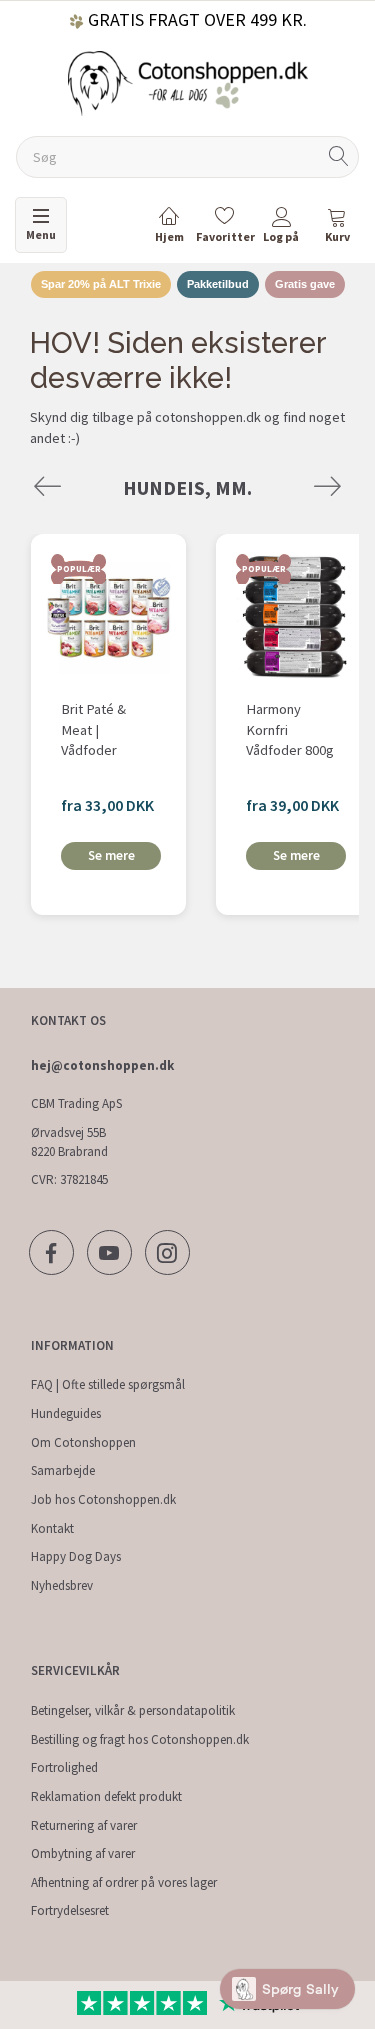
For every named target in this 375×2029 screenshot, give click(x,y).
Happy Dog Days (76, 1556)
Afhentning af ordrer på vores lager (124, 1882)
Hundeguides (66, 1413)
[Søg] (339, 157)
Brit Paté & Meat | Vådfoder (93, 729)
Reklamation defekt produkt (106, 1796)
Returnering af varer (84, 1825)
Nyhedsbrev (62, 1585)
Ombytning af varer (83, 1853)
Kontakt (52, 1528)
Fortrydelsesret (70, 1910)
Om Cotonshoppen (83, 1442)
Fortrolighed (64, 1767)
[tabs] (337, 228)
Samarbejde (63, 1470)
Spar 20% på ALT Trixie (101, 284)
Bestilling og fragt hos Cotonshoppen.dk (140, 1739)
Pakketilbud (218, 284)
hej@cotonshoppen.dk (102, 1065)
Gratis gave (305, 284)
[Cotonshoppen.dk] (188, 81)
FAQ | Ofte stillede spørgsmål (108, 1384)
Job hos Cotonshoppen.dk (103, 1499)
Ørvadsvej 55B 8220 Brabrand (69, 1142)
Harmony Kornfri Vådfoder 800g (290, 729)
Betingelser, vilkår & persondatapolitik (133, 1710)
